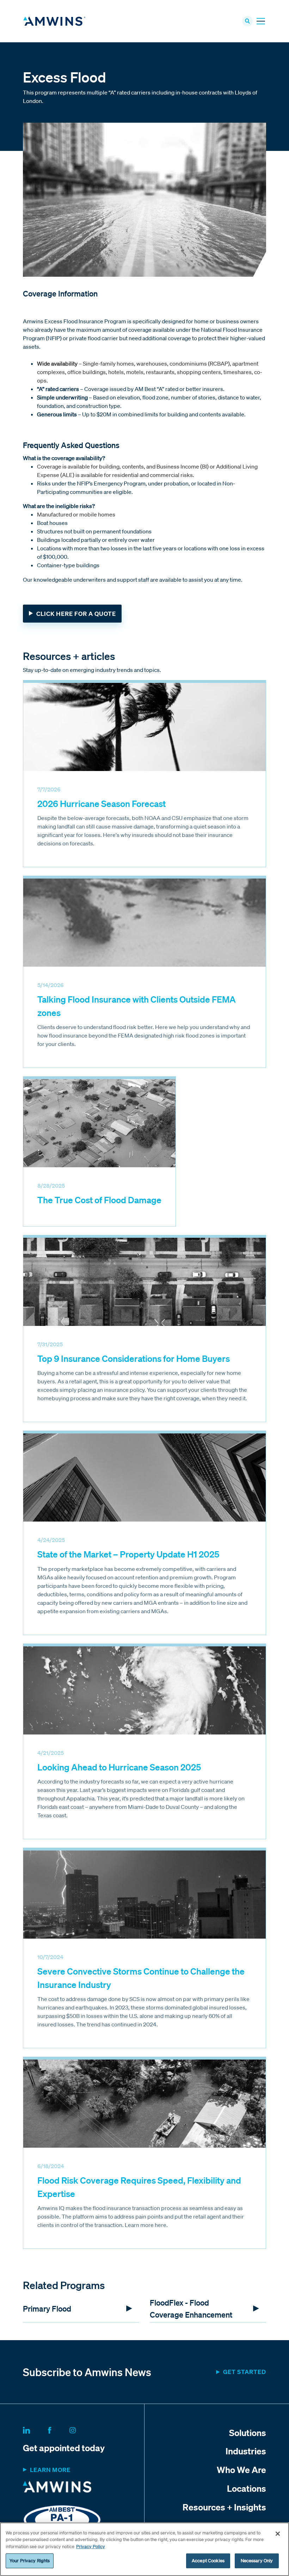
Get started (245, 2372)
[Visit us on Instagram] (81, 2429)
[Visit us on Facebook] (58, 2429)
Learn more (50, 2470)
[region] (144, 2549)
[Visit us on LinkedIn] (35, 2429)
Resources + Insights (224, 2507)
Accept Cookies (208, 2561)
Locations (247, 2488)
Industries (246, 2451)
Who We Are (241, 2470)
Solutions (248, 2433)
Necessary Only (257, 2561)
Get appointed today (64, 2448)
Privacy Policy (91, 2547)
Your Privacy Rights (30, 2561)
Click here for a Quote (76, 614)
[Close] (278, 2534)
